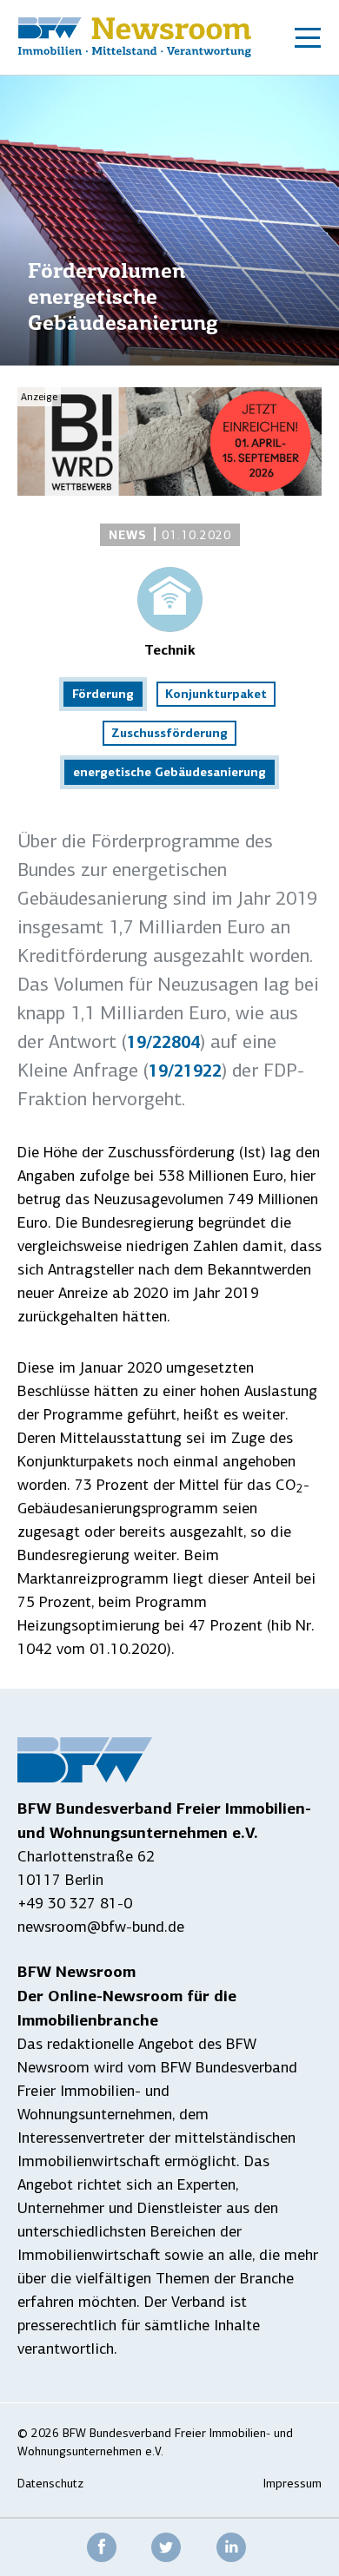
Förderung (103, 694)
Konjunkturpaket (216, 694)
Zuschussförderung (169, 733)
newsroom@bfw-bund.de (101, 1927)
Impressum (292, 2484)
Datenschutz (50, 2484)
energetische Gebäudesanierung (169, 772)
